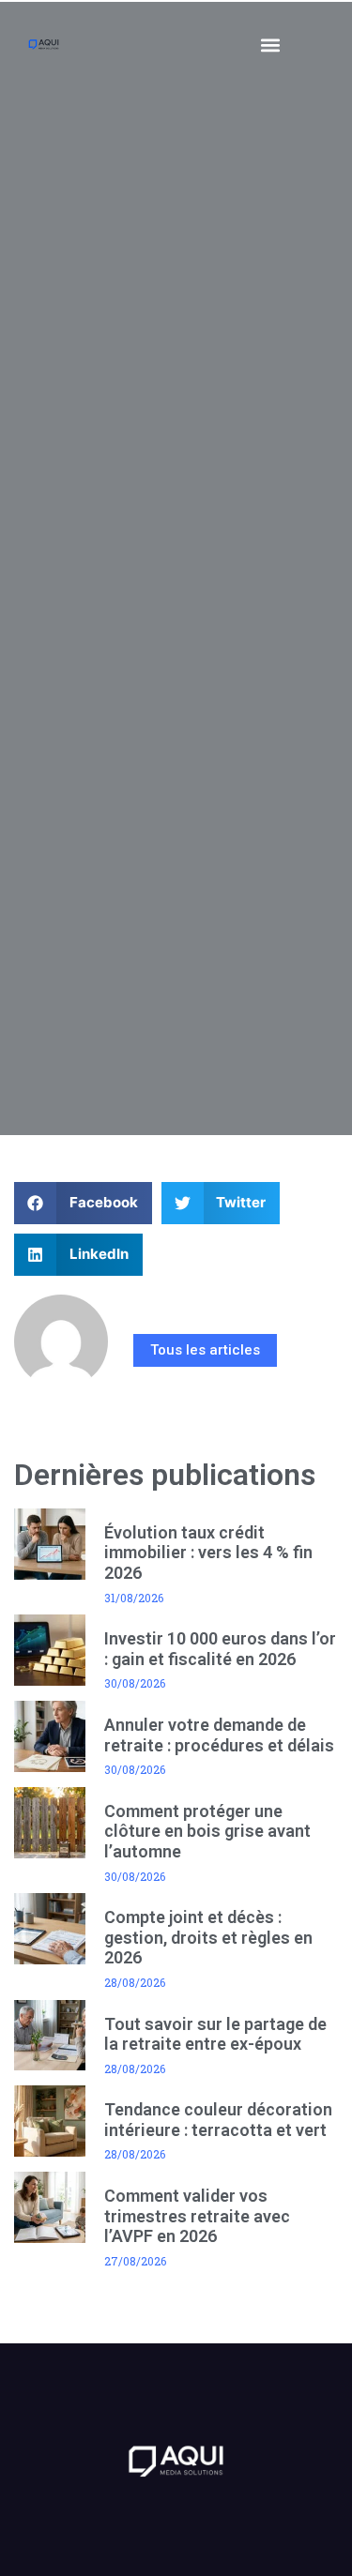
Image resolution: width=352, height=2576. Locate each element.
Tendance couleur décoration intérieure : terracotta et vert (218, 2120)
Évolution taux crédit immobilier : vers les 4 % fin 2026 (208, 1553)
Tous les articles (205, 1350)
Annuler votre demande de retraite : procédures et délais (219, 1735)
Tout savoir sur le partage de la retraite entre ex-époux (215, 2034)
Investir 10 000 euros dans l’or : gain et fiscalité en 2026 (220, 1649)
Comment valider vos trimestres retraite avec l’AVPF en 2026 (197, 2216)
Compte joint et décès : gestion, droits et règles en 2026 (208, 1937)
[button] (271, 45)
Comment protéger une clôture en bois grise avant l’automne (207, 1831)
